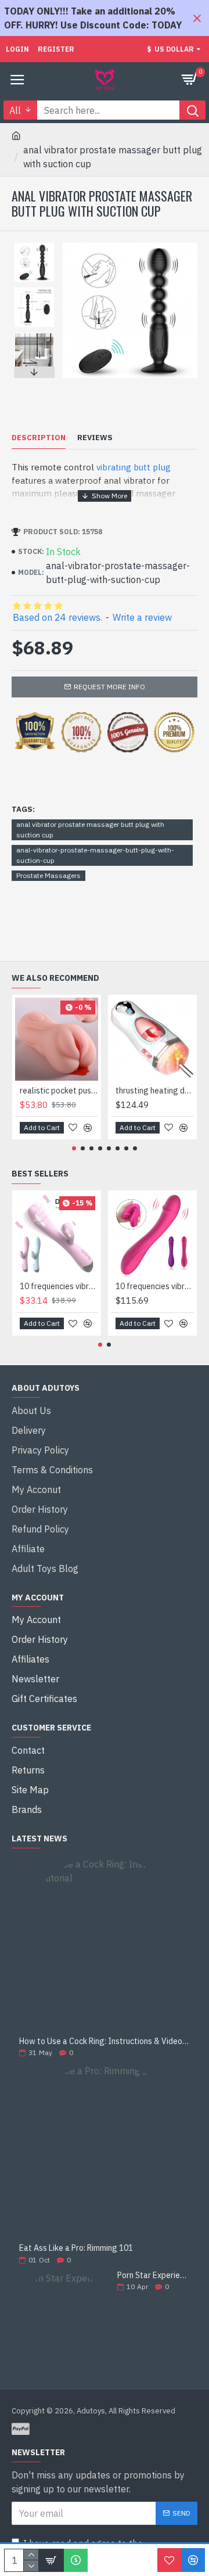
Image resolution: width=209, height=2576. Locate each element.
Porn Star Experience (154, 2275)
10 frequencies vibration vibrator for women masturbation (155, 1286)
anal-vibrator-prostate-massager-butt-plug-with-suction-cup (95, 855)
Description (39, 438)
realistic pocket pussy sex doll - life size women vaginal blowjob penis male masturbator (59, 1091)
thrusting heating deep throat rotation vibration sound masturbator (155, 1091)
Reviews (95, 438)
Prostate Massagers (48, 875)
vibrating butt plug (134, 467)
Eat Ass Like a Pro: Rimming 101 (76, 2248)
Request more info (109, 687)
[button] (34, 246)
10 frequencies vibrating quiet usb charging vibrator (59, 1286)
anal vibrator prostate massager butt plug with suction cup (90, 830)
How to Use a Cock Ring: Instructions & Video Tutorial (105, 2041)
